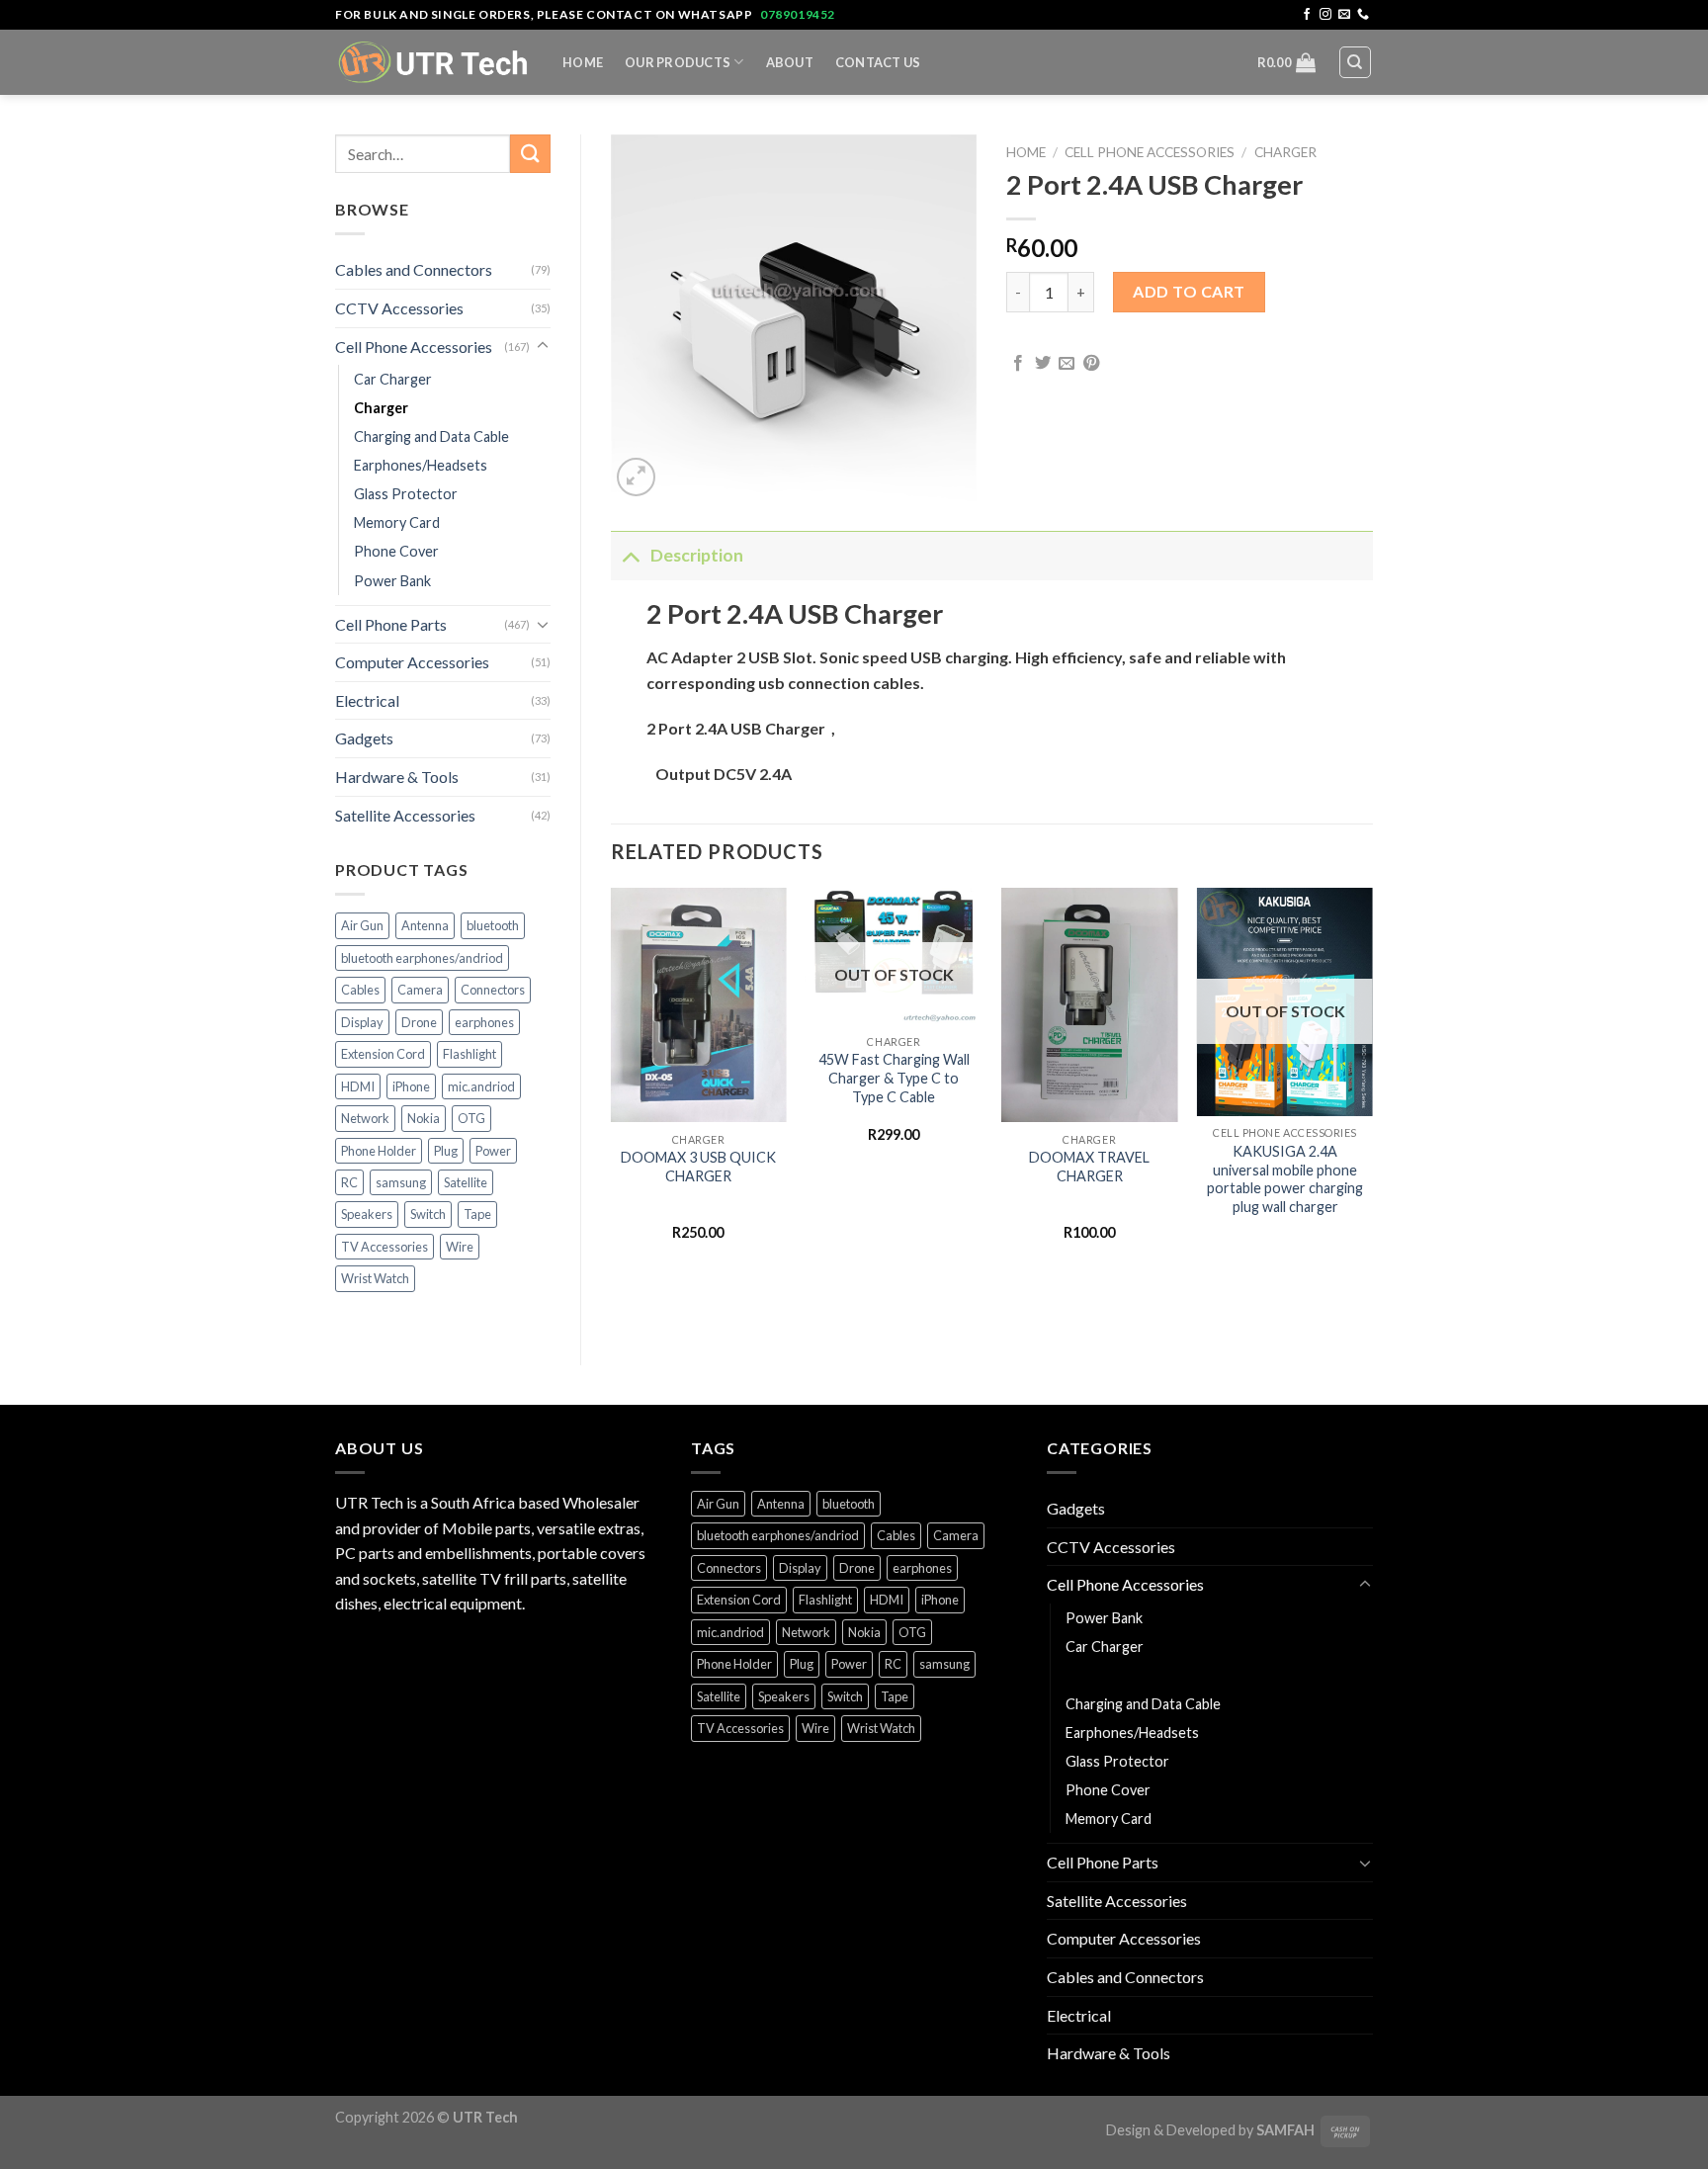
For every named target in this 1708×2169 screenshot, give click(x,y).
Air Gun (362, 925)
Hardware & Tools (397, 777)
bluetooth (493, 925)
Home (583, 62)
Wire (460, 1247)
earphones (484, 1022)
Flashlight (470, 1054)
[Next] (1372, 1082)
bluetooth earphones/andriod (422, 958)
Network (365, 1118)
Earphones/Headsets (421, 465)
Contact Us (878, 62)
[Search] (1356, 62)
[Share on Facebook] (1018, 364)
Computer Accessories (412, 662)
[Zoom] (636, 477)
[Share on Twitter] (1043, 364)
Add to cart (1189, 291)
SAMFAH (1285, 2130)
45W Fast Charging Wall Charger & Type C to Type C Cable (894, 1078)
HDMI (358, 1086)
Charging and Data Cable (431, 436)
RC (349, 1182)
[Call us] (1363, 15)
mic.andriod (481, 1086)
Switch (428, 1214)
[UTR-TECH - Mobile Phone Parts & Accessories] (434, 62)
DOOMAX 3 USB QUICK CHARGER (698, 1167)
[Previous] (612, 1082)
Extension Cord (383, 1054)
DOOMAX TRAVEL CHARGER (1089, 1167)
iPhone (411, 1086)
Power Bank (392, 581)
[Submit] (530, 154)
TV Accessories (384, 1247)
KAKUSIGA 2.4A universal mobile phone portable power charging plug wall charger (1285, 1179)
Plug (446, 1151)
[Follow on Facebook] (1307, 15)
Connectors (493, 990)
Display (362, 1022)
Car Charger (393, 379)
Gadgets (364, 738)
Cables (360, 990)
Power (493, 1151)
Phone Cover (396, 551)
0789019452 (798, 14)
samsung (401, 1182)
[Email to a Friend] (1067, 364)
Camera (420, 990)
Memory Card (397, 522)
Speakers (367, 1214)
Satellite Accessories (405, 815)
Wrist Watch (375, 1278)
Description (697, 555)
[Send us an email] (1344, 15)
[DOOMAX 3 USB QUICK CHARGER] (698, 1005)
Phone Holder (379, 1151)
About (790, 62)
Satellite (466, 1182)
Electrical (367, 700)
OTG (471, 1118)
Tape (477, 1214)
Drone (419, 1022)
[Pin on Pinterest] (1091, 364)
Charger (381, 408)
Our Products (678, 62)
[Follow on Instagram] (1325, 15)
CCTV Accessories (399, 308)
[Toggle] (543, 346)
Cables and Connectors (414, 269)
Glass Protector (406, 494)
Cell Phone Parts (391, 624)
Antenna (425, 925)
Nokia (424, 1118)
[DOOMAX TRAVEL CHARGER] (1089, 1005)
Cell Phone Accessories (414, 347)
